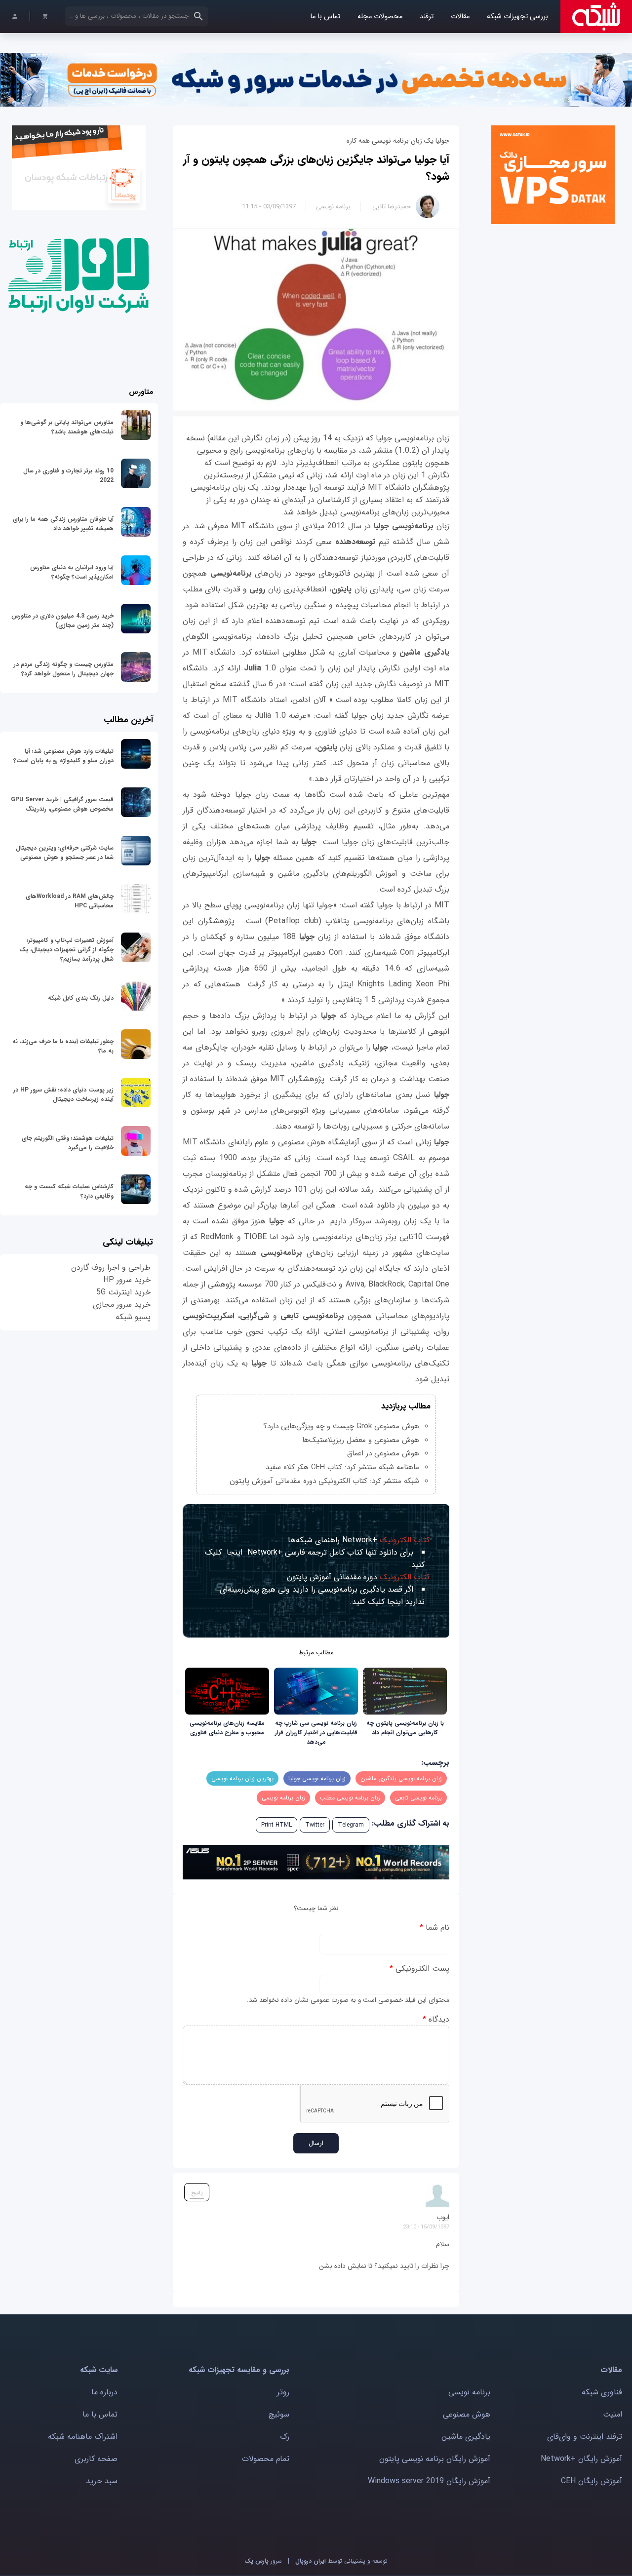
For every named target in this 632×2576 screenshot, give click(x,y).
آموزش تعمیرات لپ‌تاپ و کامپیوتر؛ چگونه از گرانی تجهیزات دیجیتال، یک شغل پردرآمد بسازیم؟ (66, 950)
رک (285, 2437)
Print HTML (276, 1825)
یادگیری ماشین (466, 2437)
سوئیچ (279, 2414)
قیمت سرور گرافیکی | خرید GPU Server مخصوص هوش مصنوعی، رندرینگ (62, 804)
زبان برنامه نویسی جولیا (317, 1778)
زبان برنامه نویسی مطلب (350, 1798)
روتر (283, 2392)
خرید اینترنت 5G (123, 1292)
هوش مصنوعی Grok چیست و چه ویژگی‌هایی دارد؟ (341, 1426)
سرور (263, 2561)
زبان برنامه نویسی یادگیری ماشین (401, 1778)
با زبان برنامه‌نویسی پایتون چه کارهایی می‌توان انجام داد (405, 1728)
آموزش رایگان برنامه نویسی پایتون (435, 2459)
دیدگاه (436, 2019)
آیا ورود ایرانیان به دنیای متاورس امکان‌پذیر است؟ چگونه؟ (72, 572)
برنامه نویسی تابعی (418, 1798)
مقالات (460, 17)
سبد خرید (102, 2481)
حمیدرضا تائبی (392, 207)
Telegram (351, 1825)
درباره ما (104, 2392)
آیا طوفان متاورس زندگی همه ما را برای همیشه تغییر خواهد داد (63, 524)
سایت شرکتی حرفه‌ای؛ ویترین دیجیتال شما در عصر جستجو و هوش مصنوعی (65, 853)
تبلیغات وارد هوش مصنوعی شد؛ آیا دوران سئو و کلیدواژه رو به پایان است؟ (63, 756)
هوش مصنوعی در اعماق (383, 1453)
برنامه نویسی (333, 207)
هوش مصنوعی (467, 2414)
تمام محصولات (266, 2459)
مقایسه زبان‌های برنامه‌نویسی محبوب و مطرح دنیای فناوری (227, 1728)
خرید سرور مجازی (122, 1305)
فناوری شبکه (602, 2392)
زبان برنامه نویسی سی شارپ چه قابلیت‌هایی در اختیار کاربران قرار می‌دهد (316, 1733)
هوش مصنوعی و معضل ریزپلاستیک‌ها (361, 1440)
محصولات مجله (380, 17)
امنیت (612, 2414)
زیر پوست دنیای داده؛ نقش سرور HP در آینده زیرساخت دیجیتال (63, 1094)
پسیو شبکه (133, 1317)
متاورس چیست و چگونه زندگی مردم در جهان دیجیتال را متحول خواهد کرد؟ (64, 669)
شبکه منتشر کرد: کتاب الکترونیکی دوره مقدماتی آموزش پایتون (324, 1481)
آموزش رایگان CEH (592, 2481)
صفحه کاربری (96, 2459)
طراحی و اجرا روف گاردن (111, 1268)
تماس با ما (325, 17)
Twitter (315, 1825)
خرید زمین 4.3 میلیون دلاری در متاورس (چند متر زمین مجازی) (62, 621)
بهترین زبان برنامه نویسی (242, 1778)
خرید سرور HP (127, 1280)
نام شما (434, 1928)
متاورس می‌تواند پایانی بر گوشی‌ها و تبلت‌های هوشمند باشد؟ (67, 427)
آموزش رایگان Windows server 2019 (429, 2481)
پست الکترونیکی (419, 1969)
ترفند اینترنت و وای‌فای (585, 2437)
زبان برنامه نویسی (283, 1798)
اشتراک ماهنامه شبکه (83, 2437)
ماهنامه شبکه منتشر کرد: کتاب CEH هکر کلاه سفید (342, 1467)
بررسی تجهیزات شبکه (517, 17)
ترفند (427, 17)
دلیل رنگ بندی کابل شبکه (81, 998)
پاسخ (197, 2193)
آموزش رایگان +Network (581, 2459)
